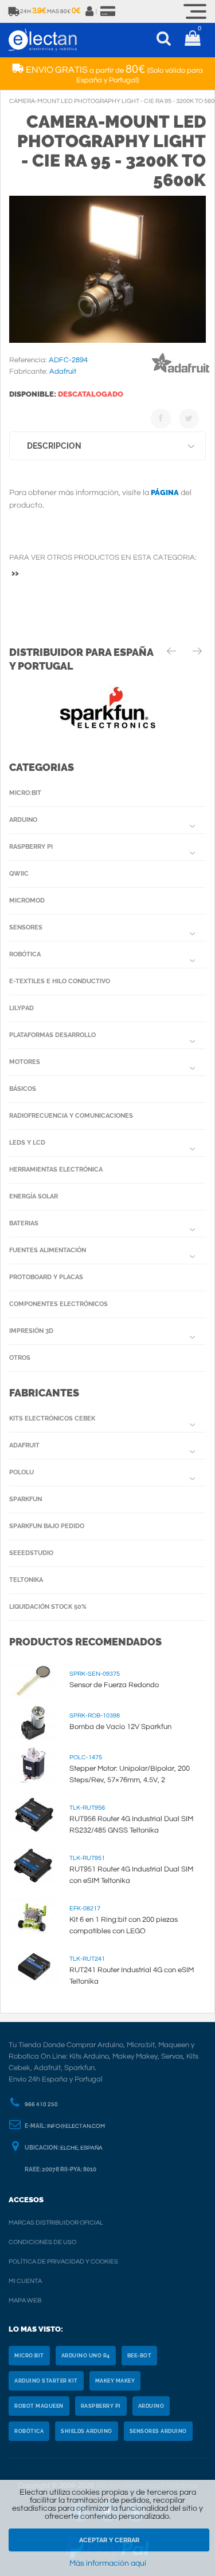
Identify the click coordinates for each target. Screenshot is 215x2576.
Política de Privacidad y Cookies (63, 2262)
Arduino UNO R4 (86, 2356)
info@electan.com (76, 2126)
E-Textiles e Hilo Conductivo (60, 981)
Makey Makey (115, 2381)
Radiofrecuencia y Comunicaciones (71, 1116)
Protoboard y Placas (46, 1277)
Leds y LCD (27, 1143)
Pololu (21, 1472)
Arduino (23, 820)
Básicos (23, 1089)
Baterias (24, 1223)
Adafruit (24, 1445)
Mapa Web (25, 2300)
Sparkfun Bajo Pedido (47, 1526)
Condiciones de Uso (42, 2242)
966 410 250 (41, 2104)
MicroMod (27, 901)
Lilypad (21, 1008)
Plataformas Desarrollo (52, 1035)
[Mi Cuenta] (90, 11)
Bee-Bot (140, 2356)
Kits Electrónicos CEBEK (52, 1418)
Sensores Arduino (158, 2431)
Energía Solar (34, 1196)
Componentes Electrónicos (58, 1304)
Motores (25, 1062)
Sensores (26, 927)
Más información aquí (108, 2563)
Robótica (25, 954)
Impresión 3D (31, 1331)
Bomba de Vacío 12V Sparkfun (120, 1727)
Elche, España (81, 2148)
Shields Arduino (87, 2431)
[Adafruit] (181, 375)
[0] (192, 40)
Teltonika (26, 1580)
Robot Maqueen (39, 2406)
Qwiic (19, 874)
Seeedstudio (31, 1553)
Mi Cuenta (25, 2281)
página (165, 492)
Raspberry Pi (31, 847)
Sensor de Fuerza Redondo (114, 1685)
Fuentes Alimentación (48, 1250)
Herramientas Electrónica (56, 1170)
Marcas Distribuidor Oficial (56, 2223)
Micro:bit (25, 793)
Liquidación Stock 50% (48, 1607)
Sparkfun (26, 1499)
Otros (20, 1358)
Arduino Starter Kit (46, 2381)
